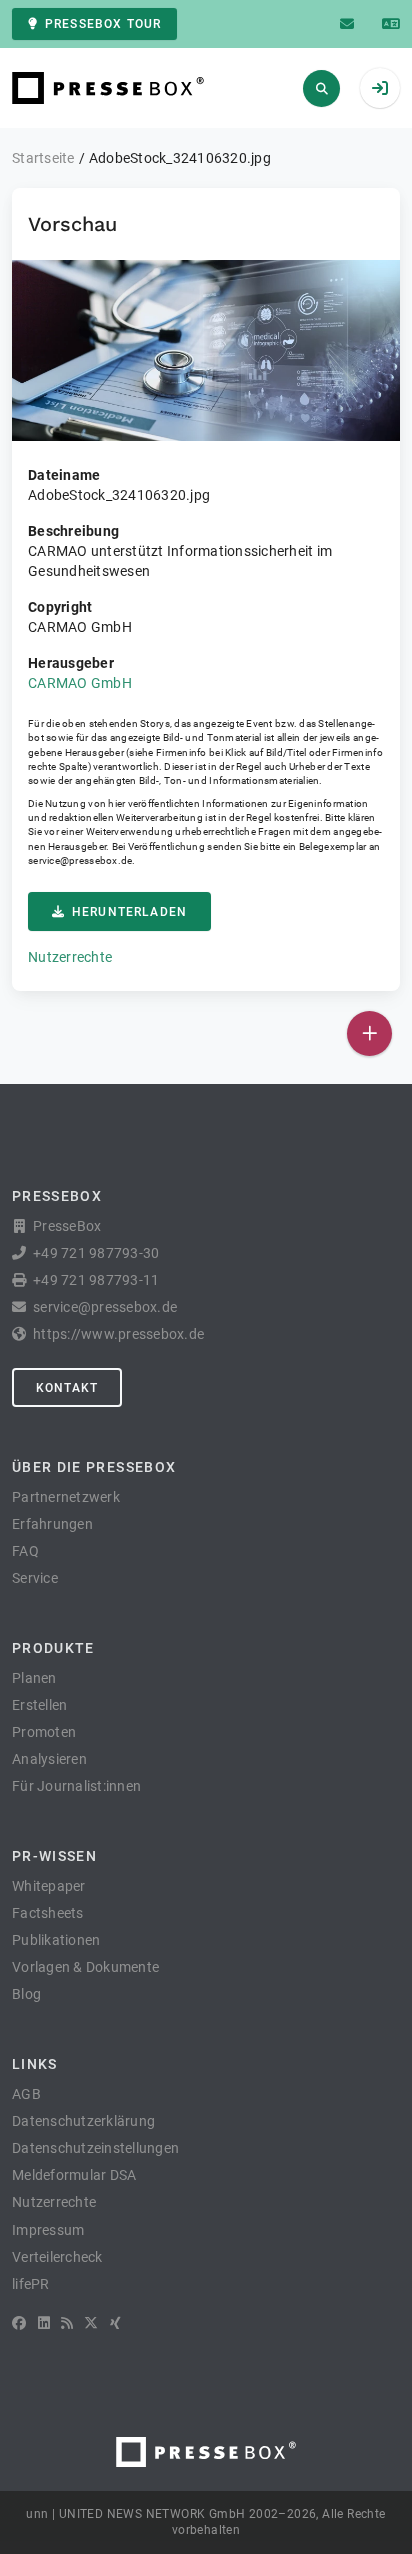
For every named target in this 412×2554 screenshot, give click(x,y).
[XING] (115, 2323)
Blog (26, 1994)
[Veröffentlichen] (369, 1033)
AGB (26, 2094)
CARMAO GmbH (80, 683)
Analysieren (49, 1759)
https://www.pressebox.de (118, 1334)
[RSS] (67, 2323)
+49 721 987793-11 (96, 1280)
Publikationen (56, 1940)
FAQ (25, 1551)
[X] (91, 2323)
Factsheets (48, 1913)
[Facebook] (19, 2323)
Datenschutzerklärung (83, 2121)
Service (35, 1578)
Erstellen (39, 1705)
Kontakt (67, 1388)
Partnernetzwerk (66, 1497)
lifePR (31, 2284)
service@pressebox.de (80, 860)
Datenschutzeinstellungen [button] (95, 2148)
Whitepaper (49, 1886)
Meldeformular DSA (74, 2175)
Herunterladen (129, 912)
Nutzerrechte (70, 957)
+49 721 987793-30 (96, 1253)
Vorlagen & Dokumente (85, 1967)
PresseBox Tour (103, 24)
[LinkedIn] (44, 2323)
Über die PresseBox (94, 1467)
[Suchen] (321, 88)
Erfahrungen (52, 1524)
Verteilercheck (57, 2257)
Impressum (48, 2230)
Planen (34, 1678)
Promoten (44, 1732)
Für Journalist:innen (76, 1786)
